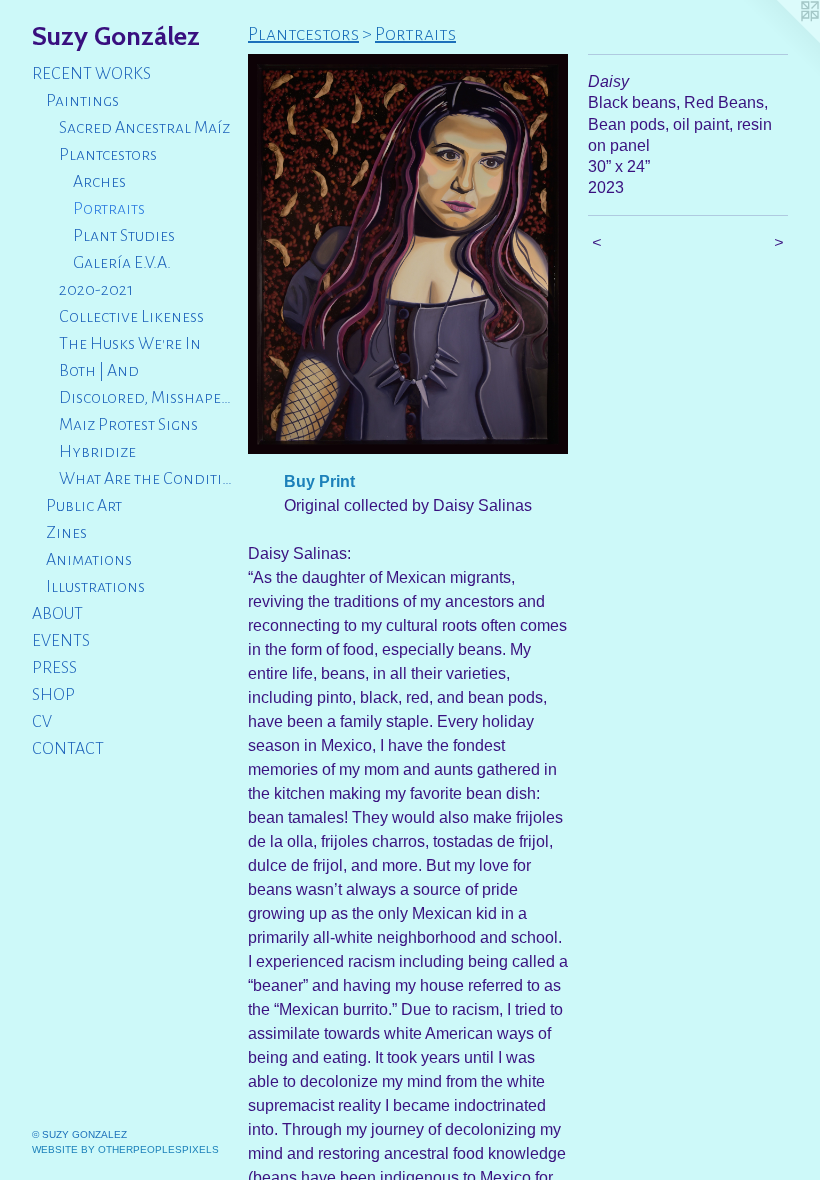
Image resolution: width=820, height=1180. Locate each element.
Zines (66, 533)
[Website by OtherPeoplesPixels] (780, 40)
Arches (99, 182)
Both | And (99, 371)
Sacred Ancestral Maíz (144, 128)
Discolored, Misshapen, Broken (145, 398)
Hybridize (97, 452)
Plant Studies (124, 236)
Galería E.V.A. (122, 263)
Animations (89, 560)
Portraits (109, 209)
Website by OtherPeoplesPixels (125, 1149)
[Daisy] (408, 254)
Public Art (84, 506)
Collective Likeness (131, 317)
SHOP (53, 695)
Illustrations (95, 587)
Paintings (82, 101)
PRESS (54, 668)
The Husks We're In (130, 344)
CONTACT (68, 749)
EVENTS (61, 641)
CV (42, 722)
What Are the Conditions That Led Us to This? (145, 479)
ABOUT (57, 614)
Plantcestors (108, 155)
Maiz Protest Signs (128, 425)
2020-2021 (96, 290)
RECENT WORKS (91, 74)
